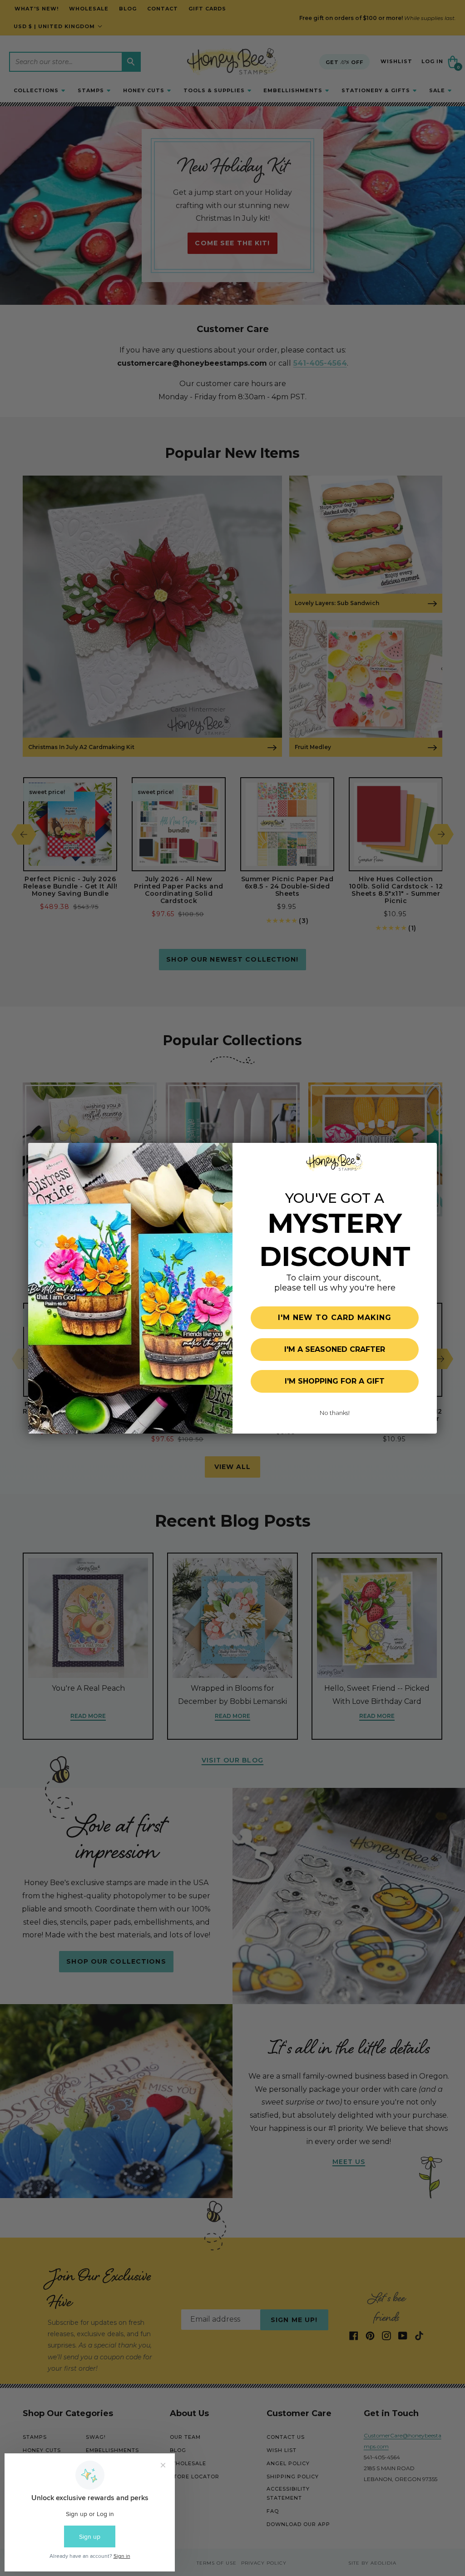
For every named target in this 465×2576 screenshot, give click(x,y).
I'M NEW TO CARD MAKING (335, 1318)
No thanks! (335, 1413)
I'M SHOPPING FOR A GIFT (335, 1381)
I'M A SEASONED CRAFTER (335, 1349)
